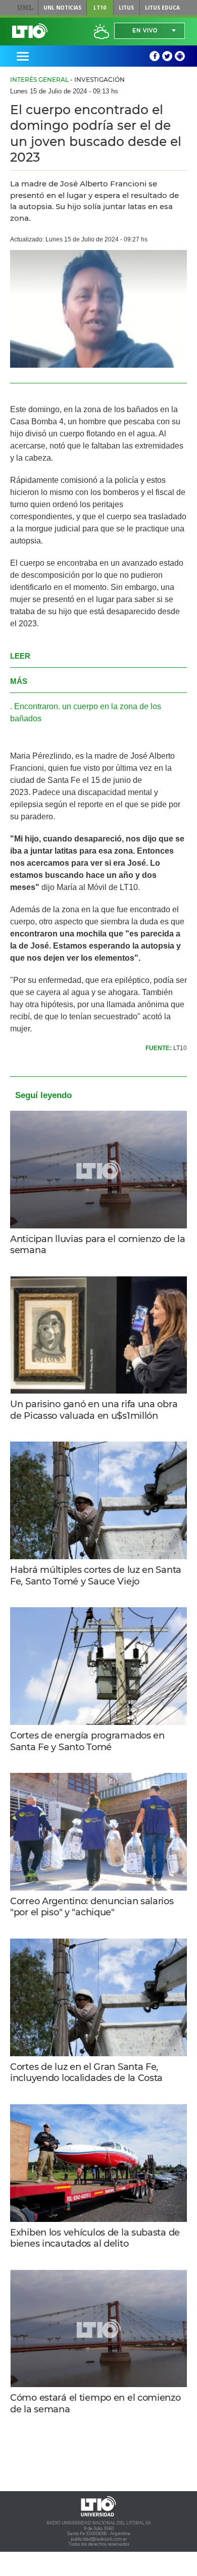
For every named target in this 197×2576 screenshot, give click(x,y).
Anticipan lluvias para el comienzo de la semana (97, 1245)
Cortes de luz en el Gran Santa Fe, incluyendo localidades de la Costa (86, 2073)
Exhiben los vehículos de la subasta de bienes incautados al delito (95, 2238)
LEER (20, 656)
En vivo (145, 31)
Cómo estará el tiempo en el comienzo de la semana (95, 2404)
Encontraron (36, 706)
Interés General (39, 80)
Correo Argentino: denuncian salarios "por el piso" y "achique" (92, 1907)
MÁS (19, 681)
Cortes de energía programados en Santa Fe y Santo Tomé (87, 1741)
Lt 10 (30, 31)
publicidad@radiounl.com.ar (99, 2539)
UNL (25, 8)
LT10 (100, 8)
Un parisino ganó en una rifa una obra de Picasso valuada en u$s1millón (94, 1410)
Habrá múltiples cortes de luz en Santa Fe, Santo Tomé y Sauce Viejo (96, 1576)
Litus (126, 8)
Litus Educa (162, 8)
